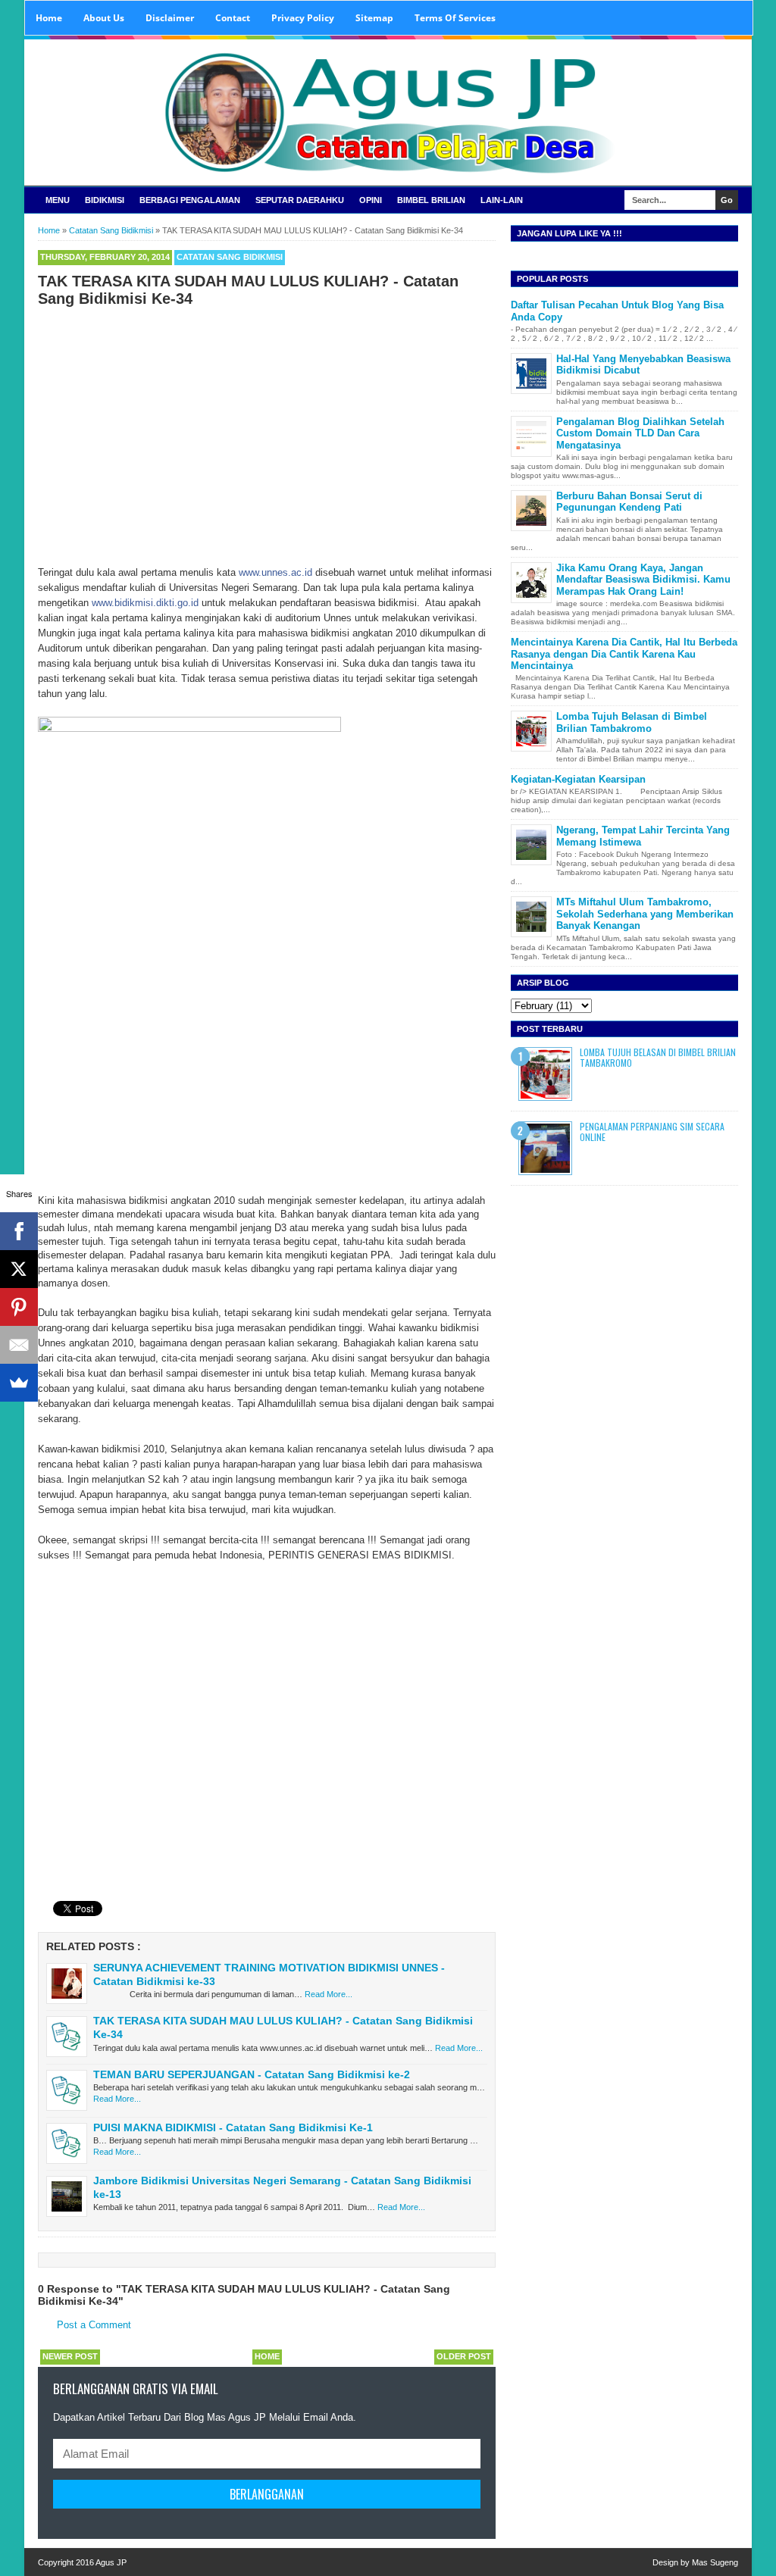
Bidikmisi (105, 200)
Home (49, 18)
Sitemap (374, 18)
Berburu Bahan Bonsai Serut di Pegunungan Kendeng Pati (629, 502)
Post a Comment (94, 2325)
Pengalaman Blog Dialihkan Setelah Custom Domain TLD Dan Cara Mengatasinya (640, 433)
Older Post (464, 2356)
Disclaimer (170, 18)
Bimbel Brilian (431, 200)
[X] (19, 1269)
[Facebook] (19, 1231)
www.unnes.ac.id (275, 572)
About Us (104, 18)
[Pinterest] (19, 1307)
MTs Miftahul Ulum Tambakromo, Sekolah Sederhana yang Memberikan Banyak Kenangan (645, 914)
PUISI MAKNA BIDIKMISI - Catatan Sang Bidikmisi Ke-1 (233, 2127)
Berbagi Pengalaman (190, 200)
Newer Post (70, 2356)
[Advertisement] (267, 425)
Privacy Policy (303, 18)
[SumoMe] (19, 1383)
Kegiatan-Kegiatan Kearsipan (578, 779)
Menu (58, 200)
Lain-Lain (502, 200)
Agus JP (111, 2562)
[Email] (19, 1345)
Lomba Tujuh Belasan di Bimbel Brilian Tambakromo (632, 722)
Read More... (329, 1994)
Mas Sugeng (715, 2562)
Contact (233, 18)
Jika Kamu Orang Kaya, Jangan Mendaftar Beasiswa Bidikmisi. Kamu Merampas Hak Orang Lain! (643, 580)
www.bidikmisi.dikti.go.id (145, 603)
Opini (371, 200)
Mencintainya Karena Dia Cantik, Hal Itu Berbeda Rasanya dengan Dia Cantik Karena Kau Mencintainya (624, 654)
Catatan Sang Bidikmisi (230, 257)
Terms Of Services (455, 18)
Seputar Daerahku (300, 200)
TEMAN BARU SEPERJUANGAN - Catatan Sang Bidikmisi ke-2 (252, 2074)
